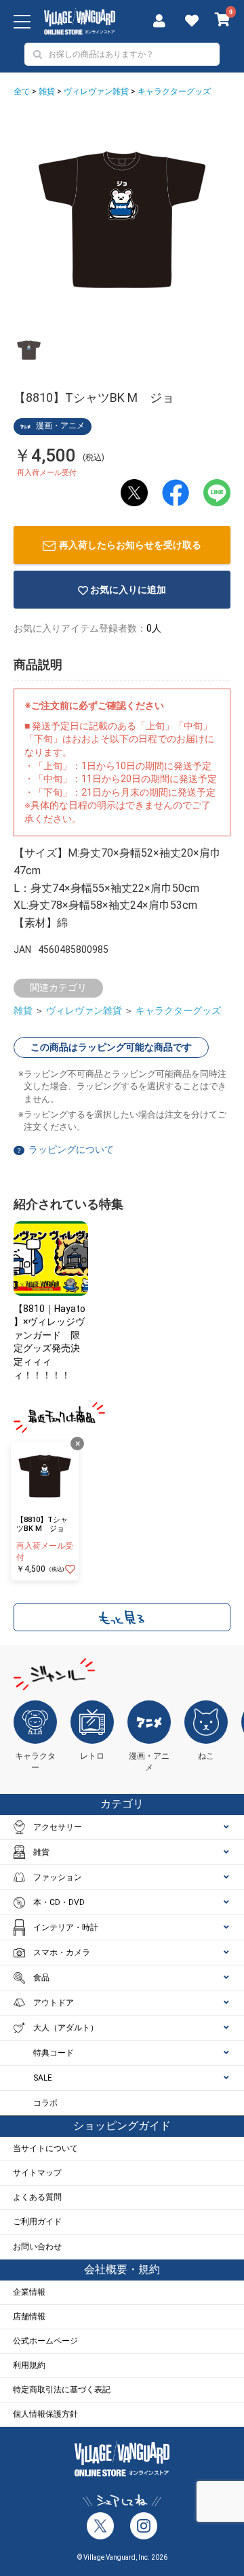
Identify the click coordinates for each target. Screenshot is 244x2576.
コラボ (45, 2103)
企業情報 (29, 2292)
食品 (41, 1978)
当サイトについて (45, 2148)
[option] (122, 220)
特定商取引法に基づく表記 (62, 2390)
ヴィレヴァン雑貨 (96, 91)
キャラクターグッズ (174, 91)
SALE (43, 2078)
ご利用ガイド (37, 2222)
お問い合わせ (37, 2247)
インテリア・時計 (66, 1927)
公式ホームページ (45, 2341)
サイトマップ (37, 2173)
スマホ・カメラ (62, 1953)
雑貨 (47, 91)
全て (22, 91)
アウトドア (54, 2003)
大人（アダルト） (66, 2028)
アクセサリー (58, 1827)
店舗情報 (29, 2316)
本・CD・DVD (59, 1902)
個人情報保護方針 (45, 2414)
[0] (223, 21)
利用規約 (29, 2365)
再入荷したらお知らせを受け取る (130, 545)
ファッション (58, 1877)
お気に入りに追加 (128, 590)
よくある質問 (37, 2197)
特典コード (54, 2053)
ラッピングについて (71, 1149)
